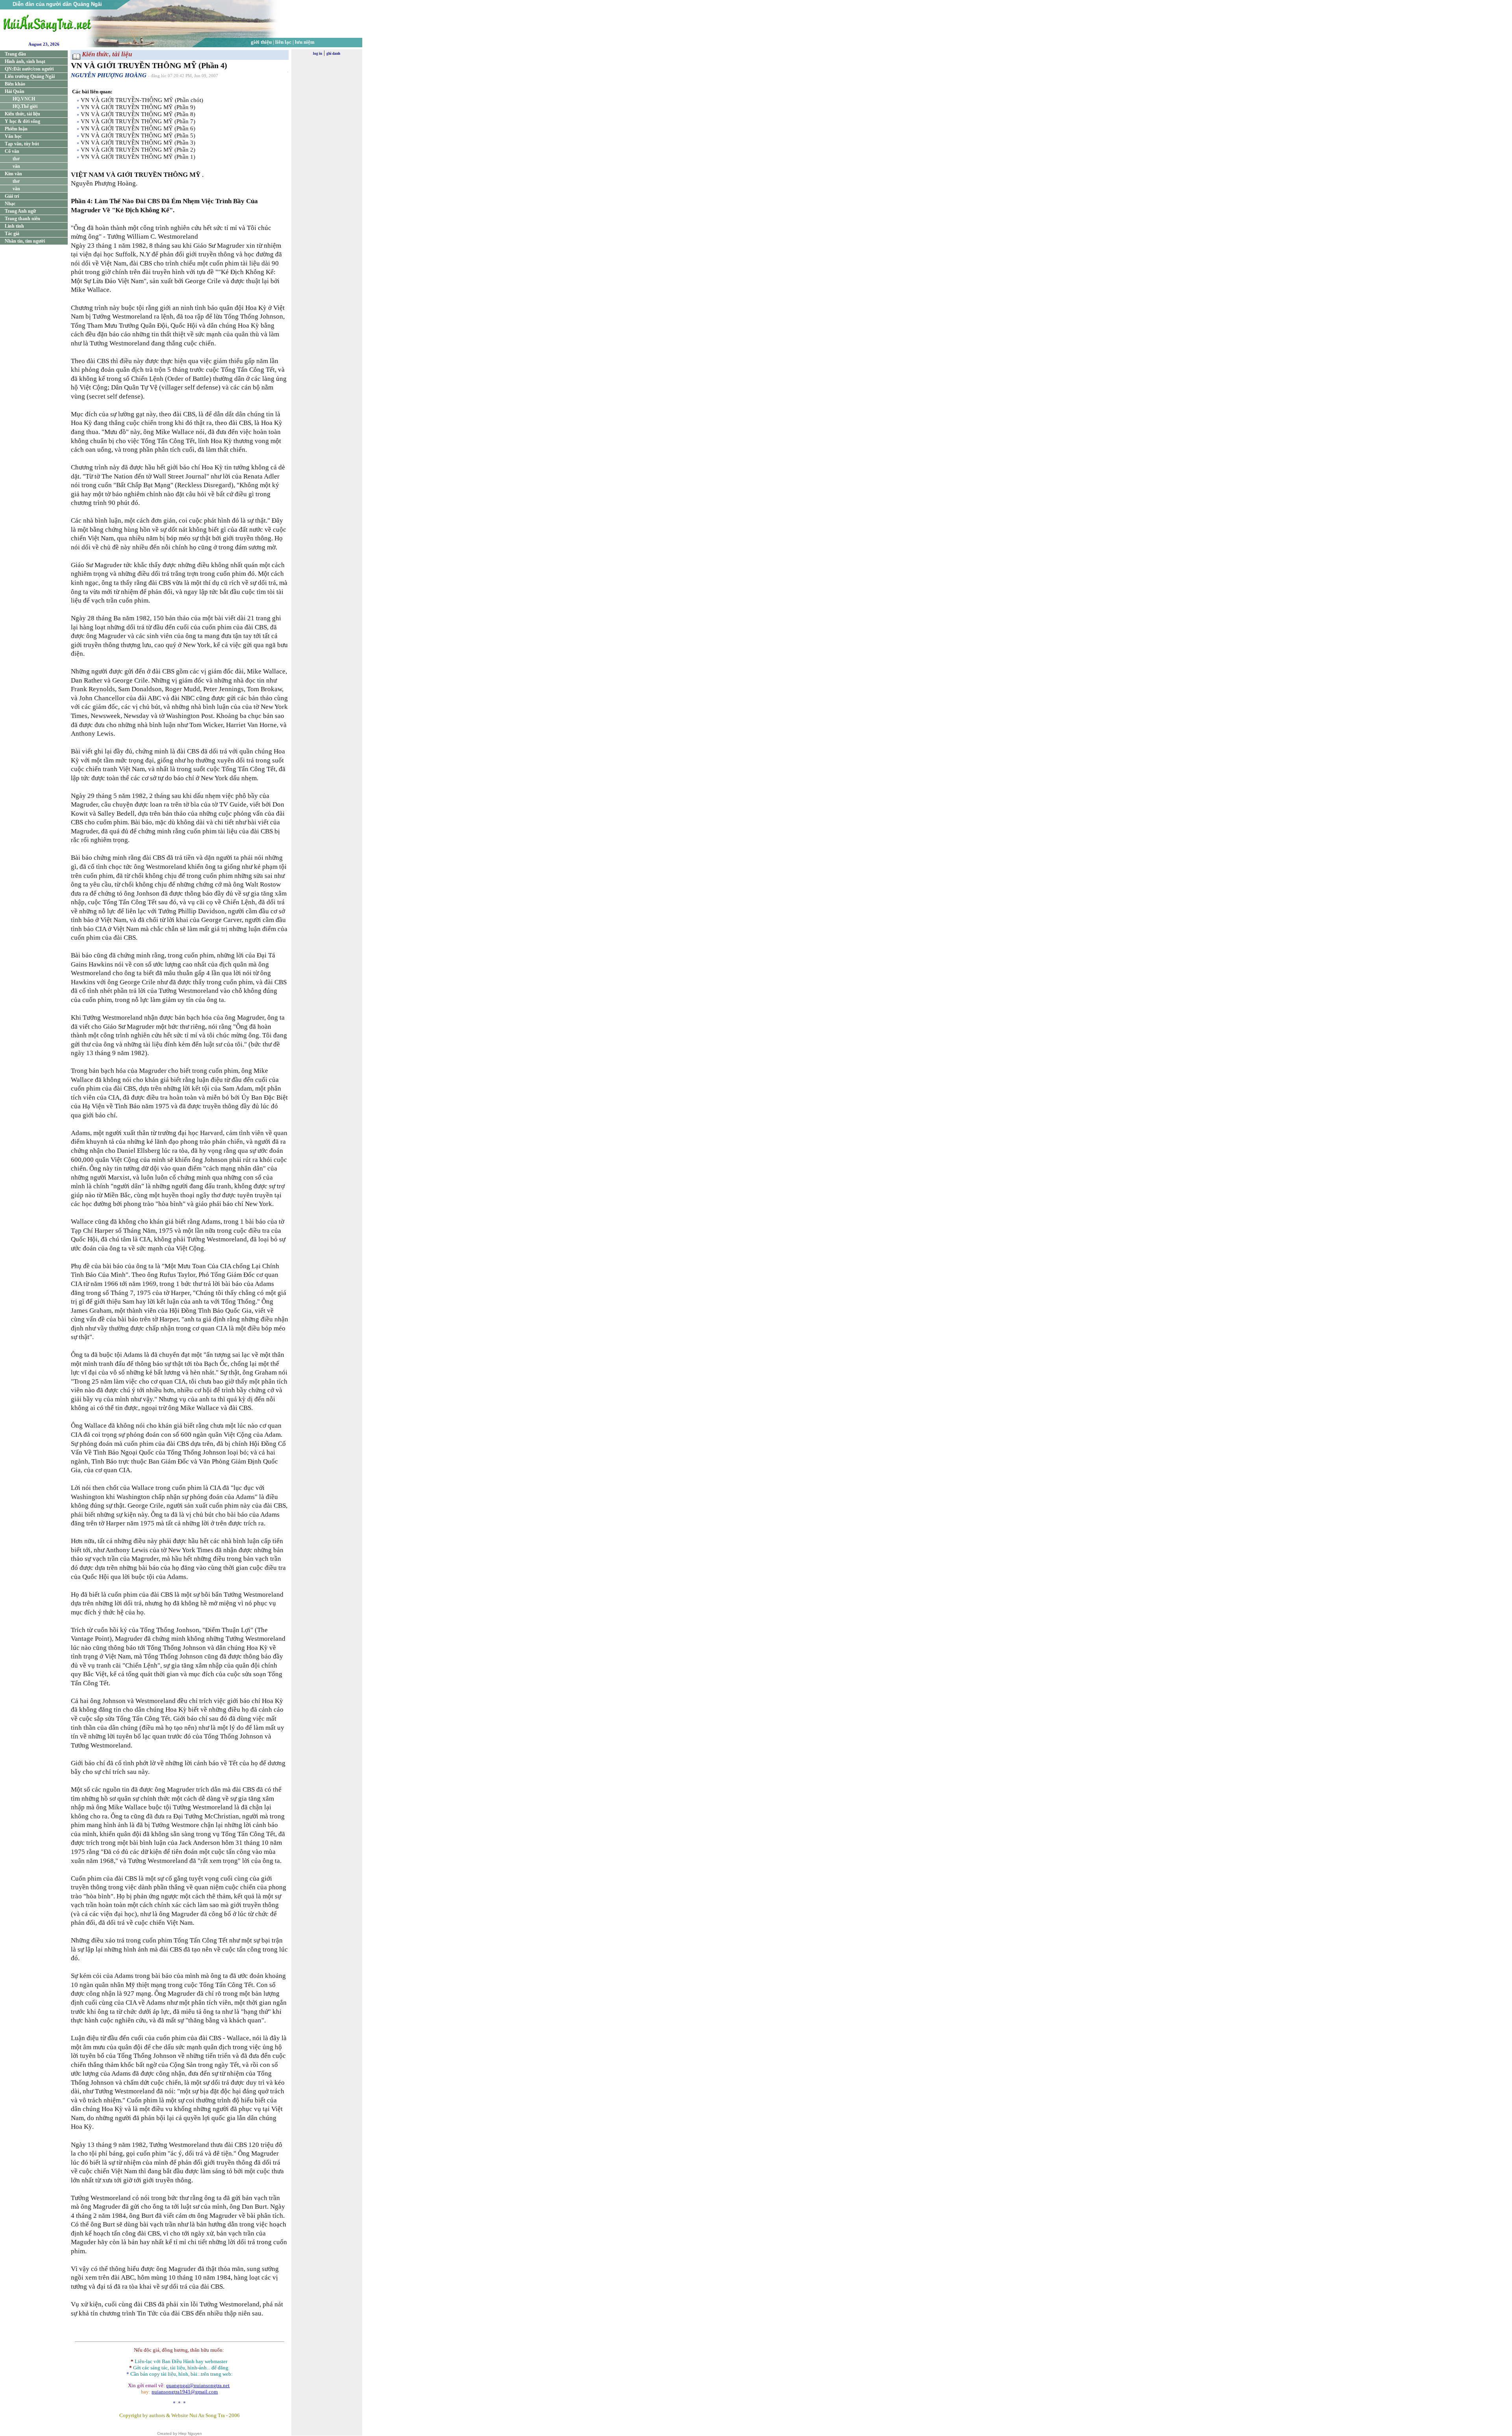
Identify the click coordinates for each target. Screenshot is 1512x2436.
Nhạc (10, 204)
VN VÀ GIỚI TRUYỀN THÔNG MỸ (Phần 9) (138, 107)
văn (16, 166)
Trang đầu (15, 54)
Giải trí (12, 196)
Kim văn (13, 174)
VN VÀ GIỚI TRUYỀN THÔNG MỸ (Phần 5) (138, 135)
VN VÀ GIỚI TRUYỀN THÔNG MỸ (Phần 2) (138, 150)
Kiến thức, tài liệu (22, 114)
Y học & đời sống (22, 121)
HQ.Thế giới (25, 106)
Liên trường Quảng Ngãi (30, 76)
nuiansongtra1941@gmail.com (185, 2392)
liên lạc (283, 42)
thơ (16, 159)
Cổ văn (12, 151)
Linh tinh (14, 226)
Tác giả (12, 234)
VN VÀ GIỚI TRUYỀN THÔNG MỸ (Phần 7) (138, 121)
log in (318, 54)
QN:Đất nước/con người (29, 69)
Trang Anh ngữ (20, 211)
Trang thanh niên (22, 219)
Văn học (13, 136)
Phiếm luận (16, 129)
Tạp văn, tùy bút (22, 144)
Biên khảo (15, 84)
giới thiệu (261, 42)
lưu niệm (305, 42)
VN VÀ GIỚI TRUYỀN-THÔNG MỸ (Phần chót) (142, 100)
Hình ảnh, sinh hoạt (25, 61)
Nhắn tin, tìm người (25, 241)
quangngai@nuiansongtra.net (198, 2385)
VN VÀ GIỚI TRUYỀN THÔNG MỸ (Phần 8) (138, 114)
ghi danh (333, 54)
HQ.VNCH (24, 99)
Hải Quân (15, 91)
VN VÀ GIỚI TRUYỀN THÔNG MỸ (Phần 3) (138, 143)
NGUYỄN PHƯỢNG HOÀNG (109, 75)
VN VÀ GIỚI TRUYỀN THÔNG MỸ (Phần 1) (138, 157)
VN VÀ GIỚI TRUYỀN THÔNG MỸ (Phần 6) (138, 128)
